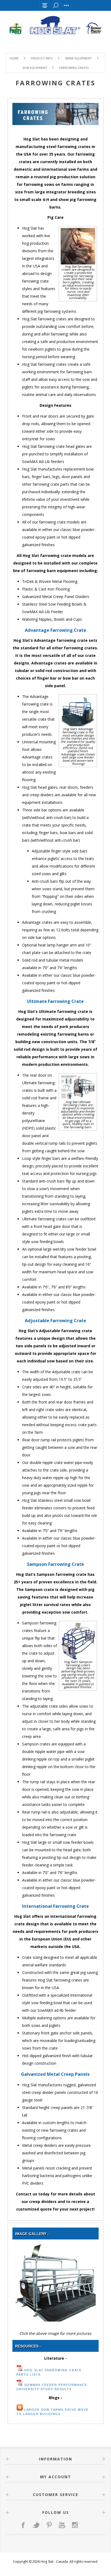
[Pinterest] (49, 2525)
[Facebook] (23, 2525)
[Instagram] (75, 2525)
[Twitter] (36, 2525)
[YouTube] (62, 2525)
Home (14, 58)
